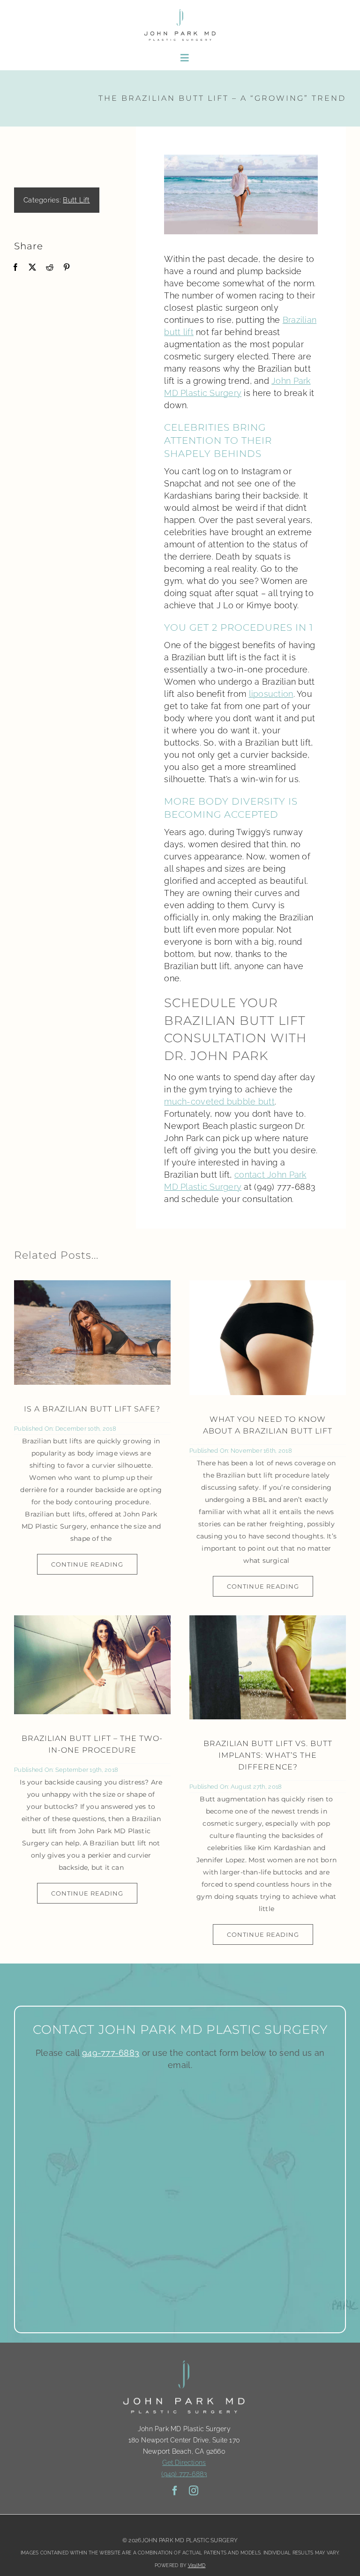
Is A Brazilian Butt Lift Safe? (92, 1409)
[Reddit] (50, 267)
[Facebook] (15, 267)
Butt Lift (76, 200)
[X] (32, 267)
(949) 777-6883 (184, 2474)
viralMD (197, 2565)
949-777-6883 (111, 2053)
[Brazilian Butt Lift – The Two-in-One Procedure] (92, 1665)
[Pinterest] (67, 267)
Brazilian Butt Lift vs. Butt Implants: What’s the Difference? (268, 1755)
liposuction (271, 694)
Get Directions (184, 2463)
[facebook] (175, 2491)
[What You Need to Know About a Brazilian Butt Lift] (268, 1338)
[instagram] (194, 2491)
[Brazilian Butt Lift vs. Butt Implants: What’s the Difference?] (268, 1668)
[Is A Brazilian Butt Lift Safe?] (92, 1333)
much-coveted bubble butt (219, 1101)
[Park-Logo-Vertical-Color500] (180, 11)
